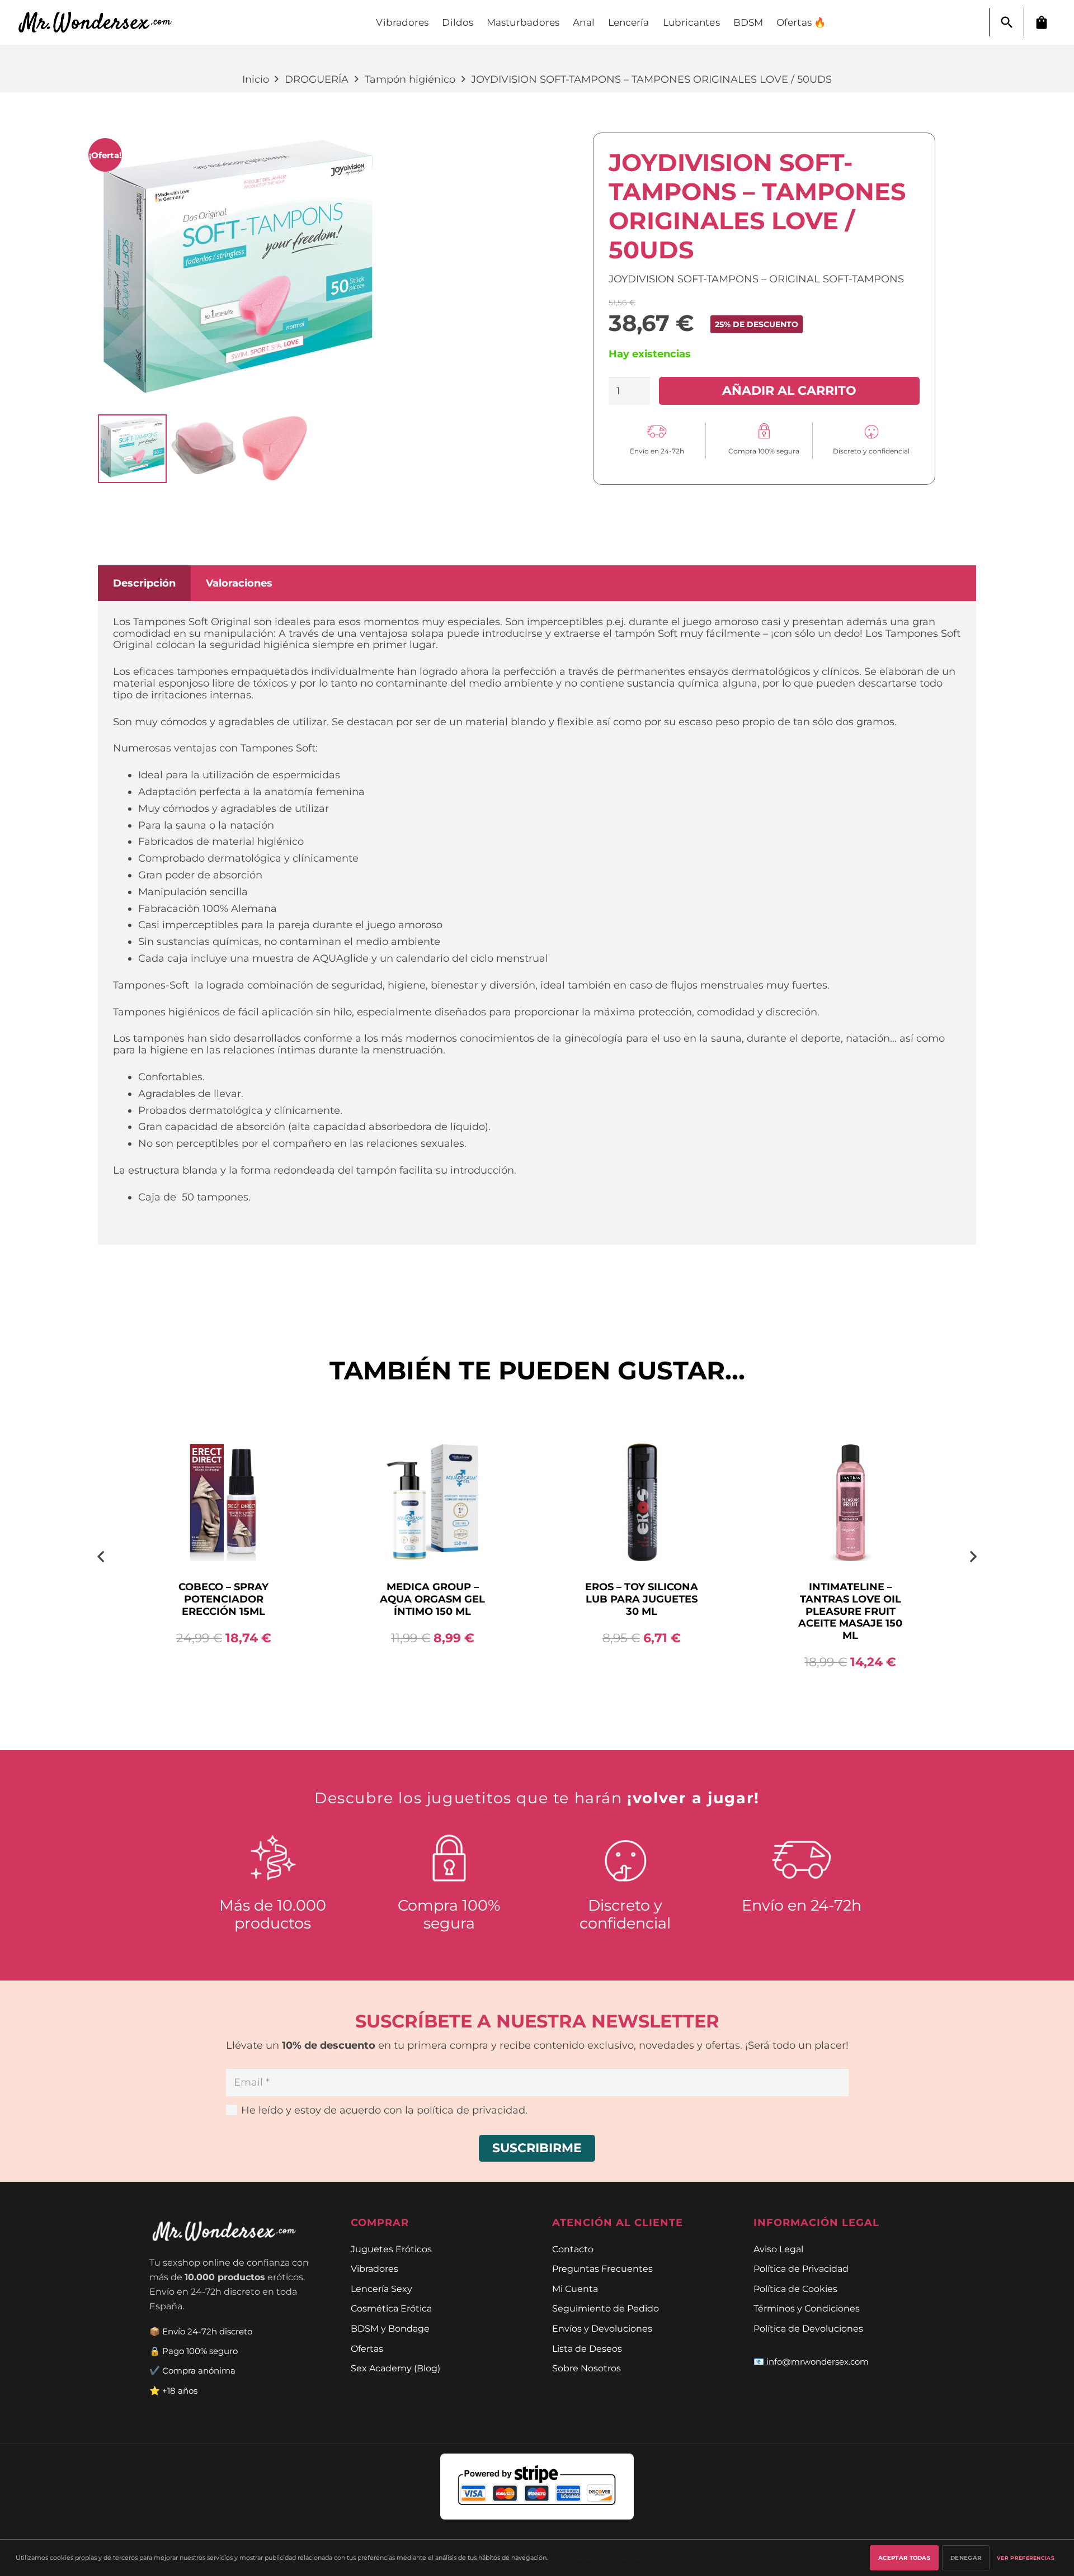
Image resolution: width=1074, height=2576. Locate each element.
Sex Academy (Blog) (395, 2368)
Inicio (256, 79)
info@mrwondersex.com (818, 2362)
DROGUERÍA (317, 79)
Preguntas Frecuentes (602, 2268)
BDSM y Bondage (390, 2328)
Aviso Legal (778, 2249)
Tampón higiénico (410, 79)
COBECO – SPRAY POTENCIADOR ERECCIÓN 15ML (223, 1599)
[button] (1007, 22)
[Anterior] (102, 1556)
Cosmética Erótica (391, 2308)
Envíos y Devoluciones (602, 2328)
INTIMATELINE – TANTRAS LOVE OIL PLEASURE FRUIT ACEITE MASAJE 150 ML (850, 1611)
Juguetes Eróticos (391, 2249)
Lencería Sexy (381, 2289)
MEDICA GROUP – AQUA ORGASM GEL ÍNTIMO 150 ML (432, 1599)
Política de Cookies (795, 2289)
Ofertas (367, 2348)
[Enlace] (101, 23)
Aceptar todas (904, 2558)
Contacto (573, 2249)
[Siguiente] (972, 1556)
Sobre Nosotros (587, 2368)
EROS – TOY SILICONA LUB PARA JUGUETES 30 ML (642, 1599)
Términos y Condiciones (807, 2308)
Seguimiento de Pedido (606, 2308)
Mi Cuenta (575, 2289)
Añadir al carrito (789, 390)
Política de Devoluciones (808, 2328)
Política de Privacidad (801, 2268)
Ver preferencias (1026, 2558)
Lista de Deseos (587, 2348)
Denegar (966, 2558)
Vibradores (375, 2268)
